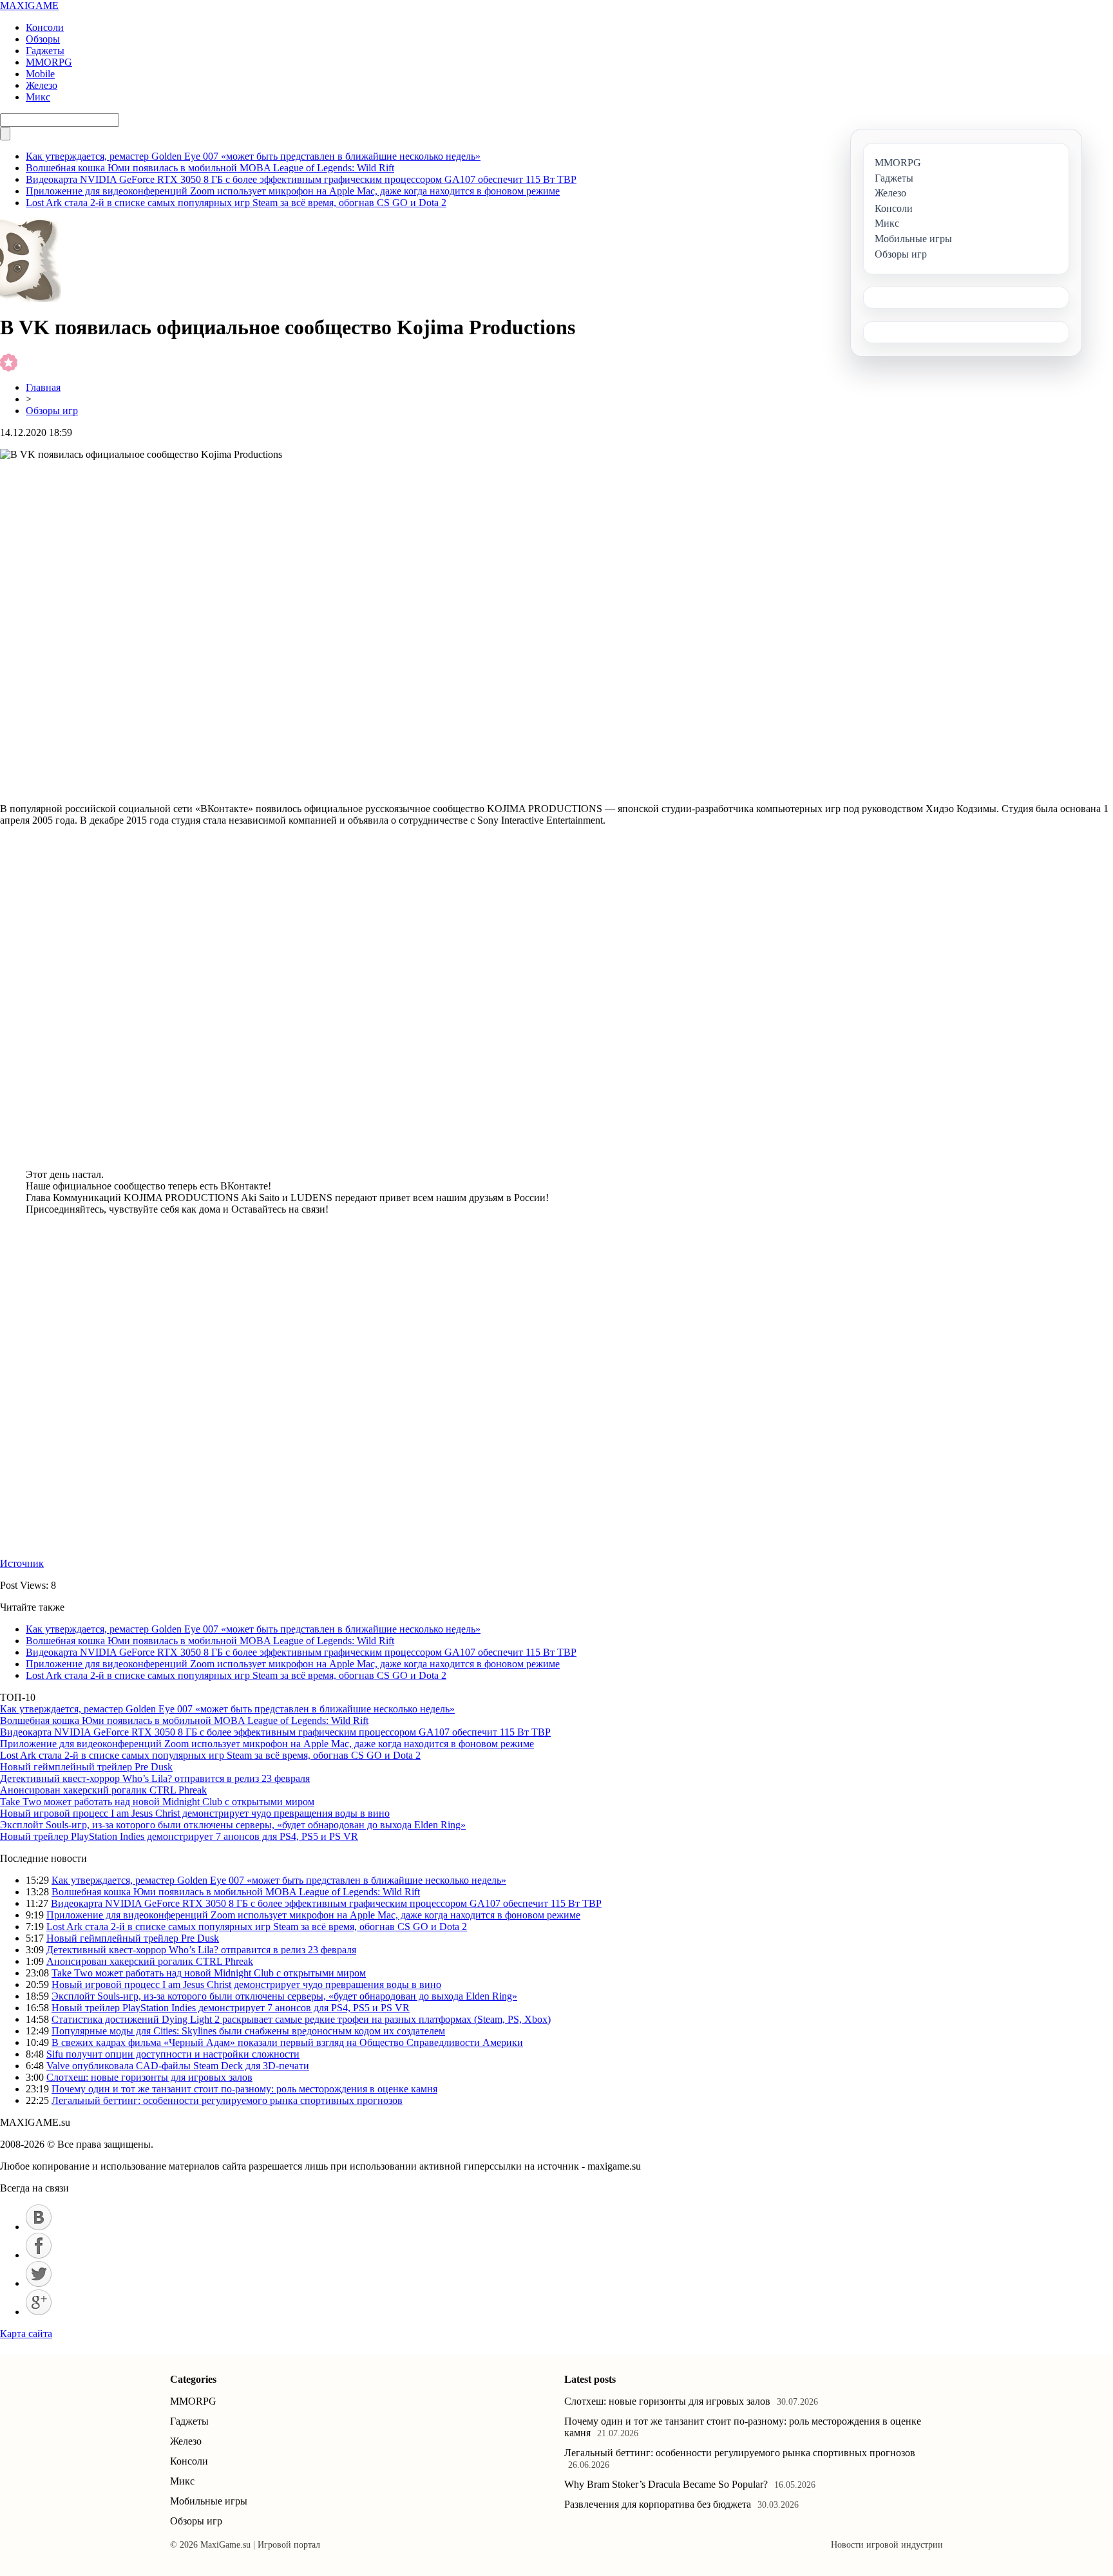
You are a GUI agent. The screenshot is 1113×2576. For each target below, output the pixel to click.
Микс (38, 97)
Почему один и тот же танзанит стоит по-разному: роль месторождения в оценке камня (244, 2089)
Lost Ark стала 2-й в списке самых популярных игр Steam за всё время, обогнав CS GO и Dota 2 (236, 203)
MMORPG (49, 62)
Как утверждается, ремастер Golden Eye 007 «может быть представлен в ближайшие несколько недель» (253, 156)
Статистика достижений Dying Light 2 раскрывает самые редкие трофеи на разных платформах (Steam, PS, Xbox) (301, 2019)
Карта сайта (26, 2334)
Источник (22, 1563)
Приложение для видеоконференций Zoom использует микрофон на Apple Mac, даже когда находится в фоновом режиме (293, 191)
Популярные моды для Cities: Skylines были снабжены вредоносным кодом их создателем (248, 2031)
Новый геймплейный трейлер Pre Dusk (86, 1767)
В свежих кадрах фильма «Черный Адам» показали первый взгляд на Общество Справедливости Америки (287, 2042)
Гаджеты (45, 51)
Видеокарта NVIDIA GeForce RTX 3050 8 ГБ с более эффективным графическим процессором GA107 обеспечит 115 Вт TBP (301, 179)
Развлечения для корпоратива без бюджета (658, 2504)
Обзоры (43, 39)
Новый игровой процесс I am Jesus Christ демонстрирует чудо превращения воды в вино (195, 1813)
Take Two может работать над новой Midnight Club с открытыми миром (157, 1802)
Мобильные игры (209, 2501)
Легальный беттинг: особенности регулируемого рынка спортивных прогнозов (227, 2100)
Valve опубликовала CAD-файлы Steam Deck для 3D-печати (178, 2066)
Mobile (40, 74)
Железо (42, 85)
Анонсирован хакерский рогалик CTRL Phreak (103, 1790)
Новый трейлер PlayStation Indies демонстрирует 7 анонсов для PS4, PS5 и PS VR (179, 1836)
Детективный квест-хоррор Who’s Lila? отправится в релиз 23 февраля (155, 1778)
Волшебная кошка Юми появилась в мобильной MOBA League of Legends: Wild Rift (210, 168)
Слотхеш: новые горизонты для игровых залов (149, 2077)
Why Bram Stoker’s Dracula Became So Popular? (666, 2484)
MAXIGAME (29, 5)
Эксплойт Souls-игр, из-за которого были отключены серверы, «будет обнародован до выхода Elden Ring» (233, 1825)
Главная (43, 387)
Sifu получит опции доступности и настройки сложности (173, 2054)
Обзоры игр (52, 411)
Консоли (45, 27)
